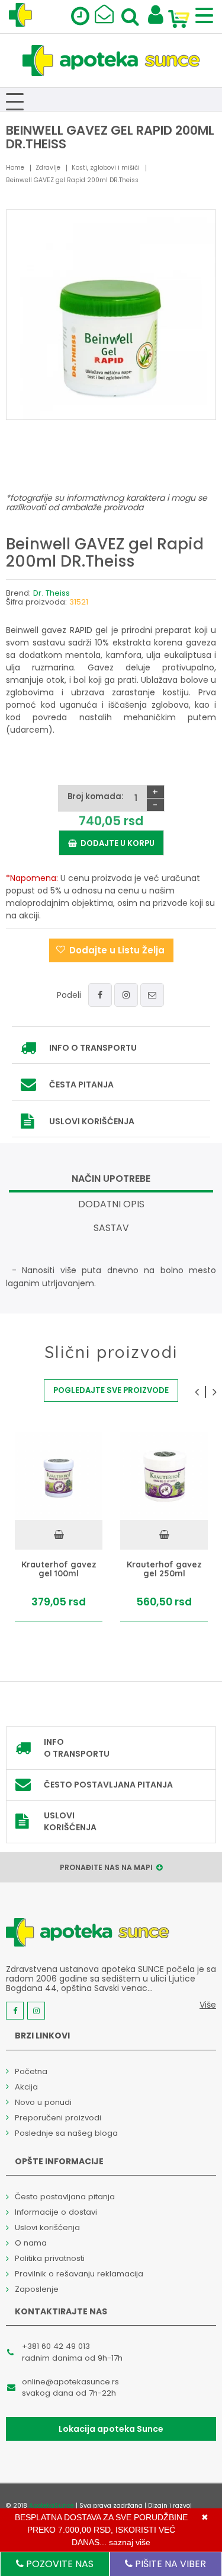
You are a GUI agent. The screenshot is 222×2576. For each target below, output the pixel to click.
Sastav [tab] (111, 1228)
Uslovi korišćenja (92, 1121)
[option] (59, 1527)
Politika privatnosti (50, 2258)
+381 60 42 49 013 (56, 2346)
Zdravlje (48, 168)
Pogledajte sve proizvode (111, 1390)
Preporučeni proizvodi (58, 2118)
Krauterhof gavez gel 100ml (59, 1569)
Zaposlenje (37, 2289)
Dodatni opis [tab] (111, 1204)
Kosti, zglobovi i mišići (106, 168)
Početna (31, 2071)
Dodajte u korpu (116, 843)
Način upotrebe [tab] (111, 1179)
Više (208, 2005)
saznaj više (130, 2542)
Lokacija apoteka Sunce (111, 2429)
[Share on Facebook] (100, 995)
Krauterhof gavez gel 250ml (164, 1569)
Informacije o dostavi (56, 2212)
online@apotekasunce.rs (70, 2382)
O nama (31, 2243)
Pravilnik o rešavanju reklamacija (79, 2274)
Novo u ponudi (43, 2102)
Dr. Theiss (52, 593)
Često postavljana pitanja (108, 1785)
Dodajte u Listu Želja (117, 950)
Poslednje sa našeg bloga (66, 2133)
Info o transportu (93, 1048)
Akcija (26, 2087)
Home (15, 168)
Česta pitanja (81, 1085)
